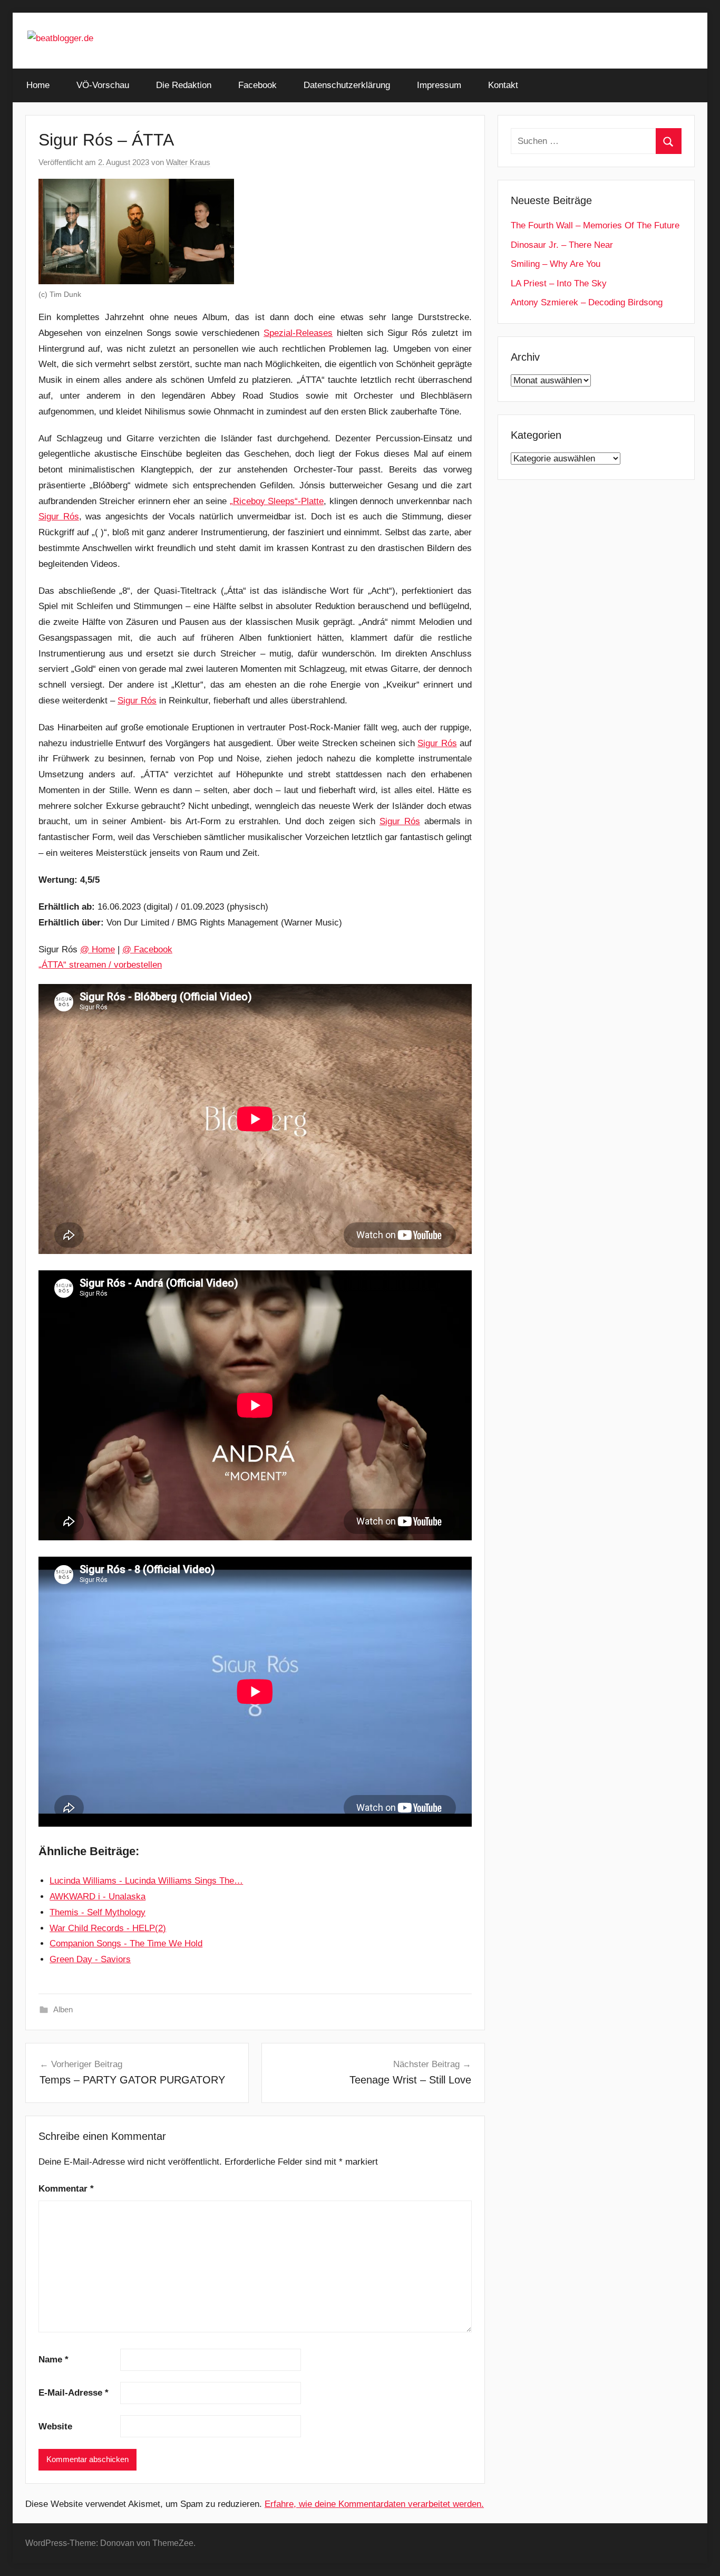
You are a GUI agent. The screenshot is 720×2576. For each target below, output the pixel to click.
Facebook (257, 85)
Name (53, 2360)
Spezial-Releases (298, 333)
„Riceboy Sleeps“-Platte (277, 501)
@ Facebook (147, 949)
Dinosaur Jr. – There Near (562, 245)
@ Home (98, 949)
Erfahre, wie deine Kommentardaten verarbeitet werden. (374, 2504)
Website (55, 2427)
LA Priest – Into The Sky (559, 283)
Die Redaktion (184, 85)
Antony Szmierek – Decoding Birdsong (587, 302)
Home (38, 85)
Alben (63, 2009)
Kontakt (503, 85)
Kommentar (66, 2189)
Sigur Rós (59, 517)
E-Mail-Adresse (74, 2393)
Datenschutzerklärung (347, 85)
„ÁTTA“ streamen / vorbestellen (100, 965)
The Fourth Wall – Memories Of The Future (595, 225)
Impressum (439, 85)
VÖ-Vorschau (103, 85)
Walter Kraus (188, 162)
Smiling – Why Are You (556, 264)
